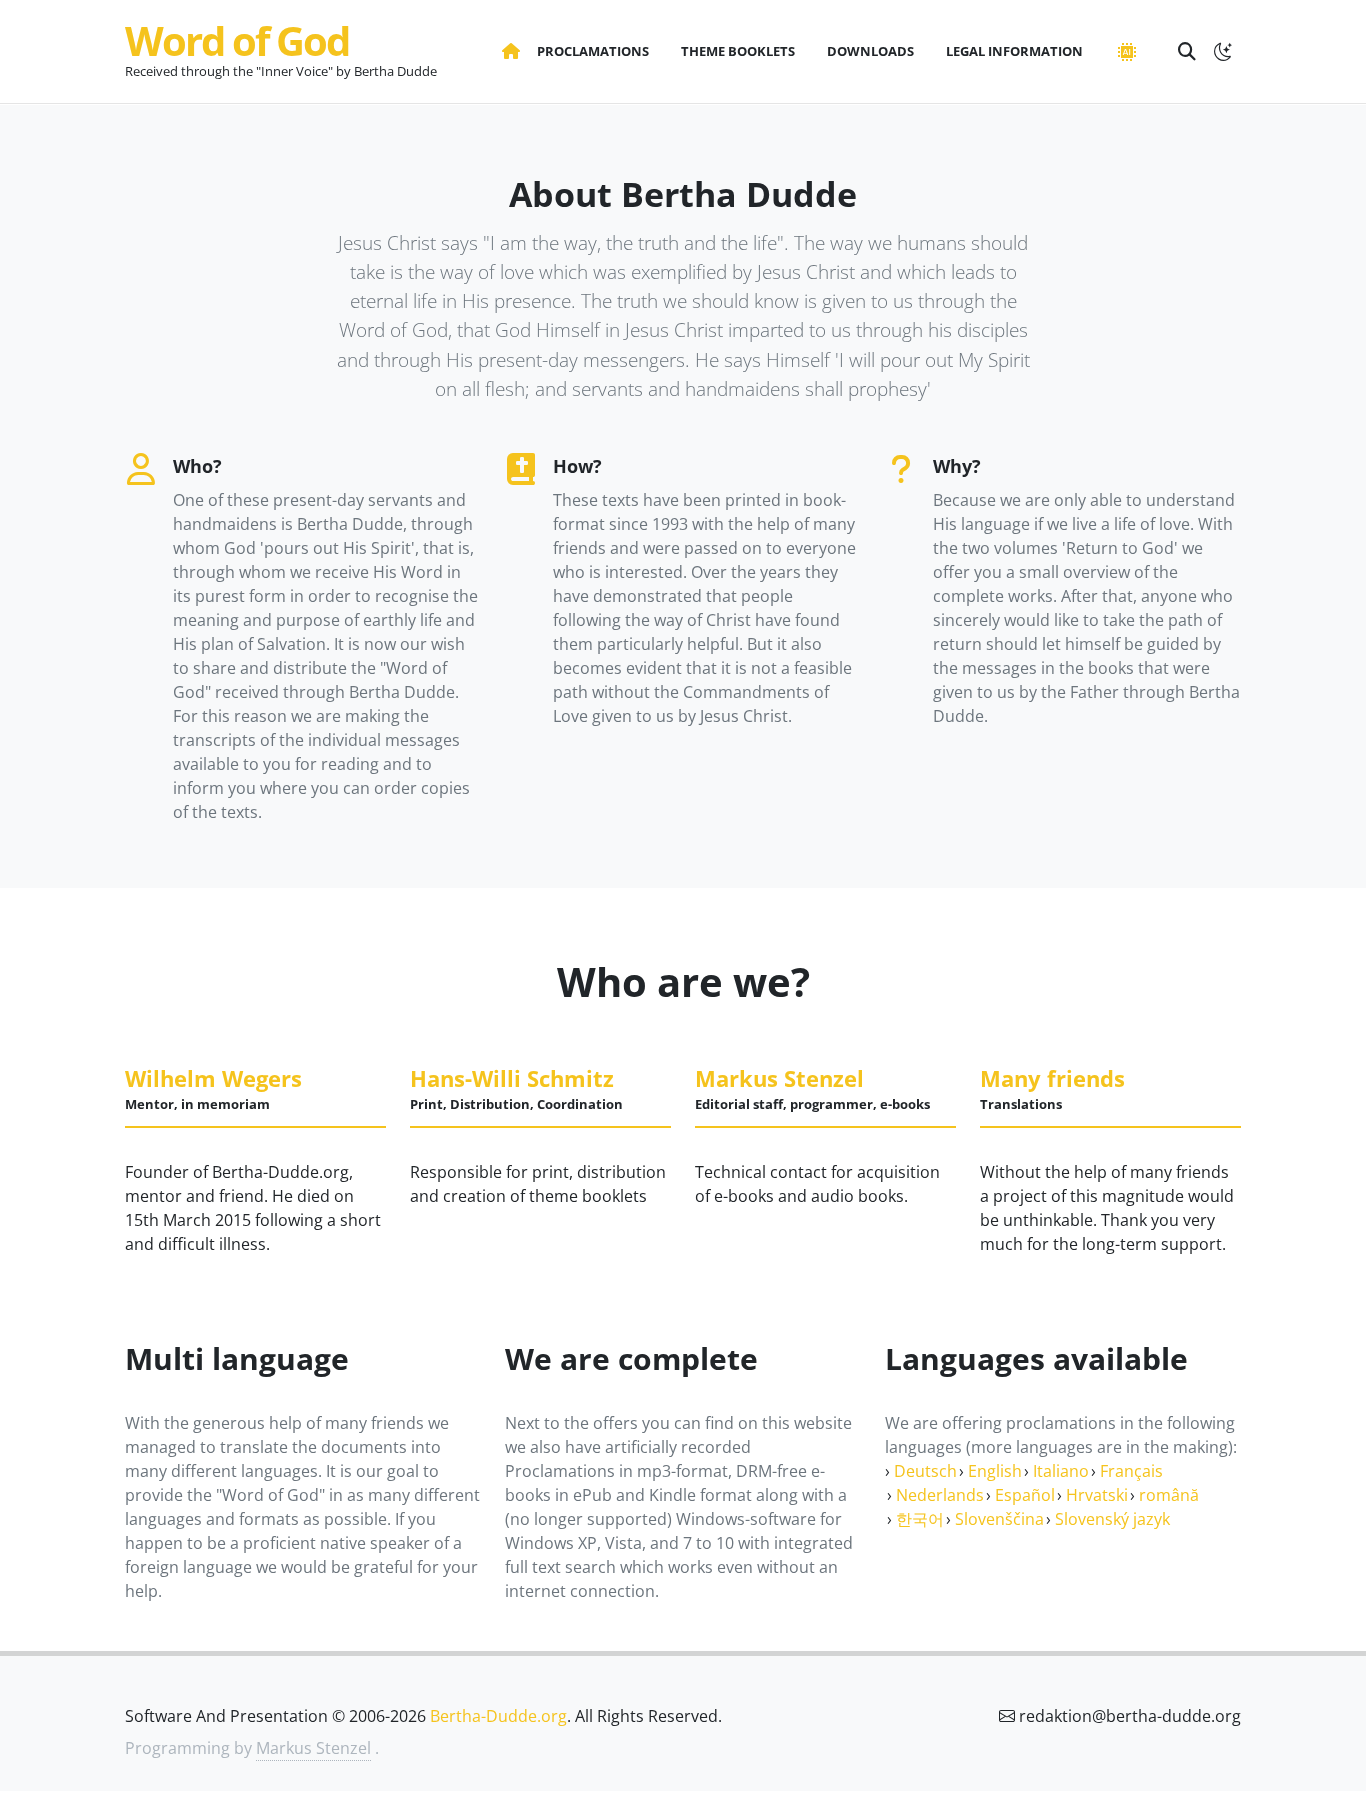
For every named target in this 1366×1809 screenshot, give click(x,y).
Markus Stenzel (313, 1748)
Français (1131, 1471)
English (995, 1471)
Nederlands (940, 1495)
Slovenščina (999, 1519)
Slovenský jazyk (1112, 1519)
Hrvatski (1097, 1495)
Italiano (1061, 1471)
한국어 (920, 1519)
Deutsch (925, 1471)
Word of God (237, 40)
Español (1025, 1495)
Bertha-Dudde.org (498, 1716)
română (1169, 1495)
